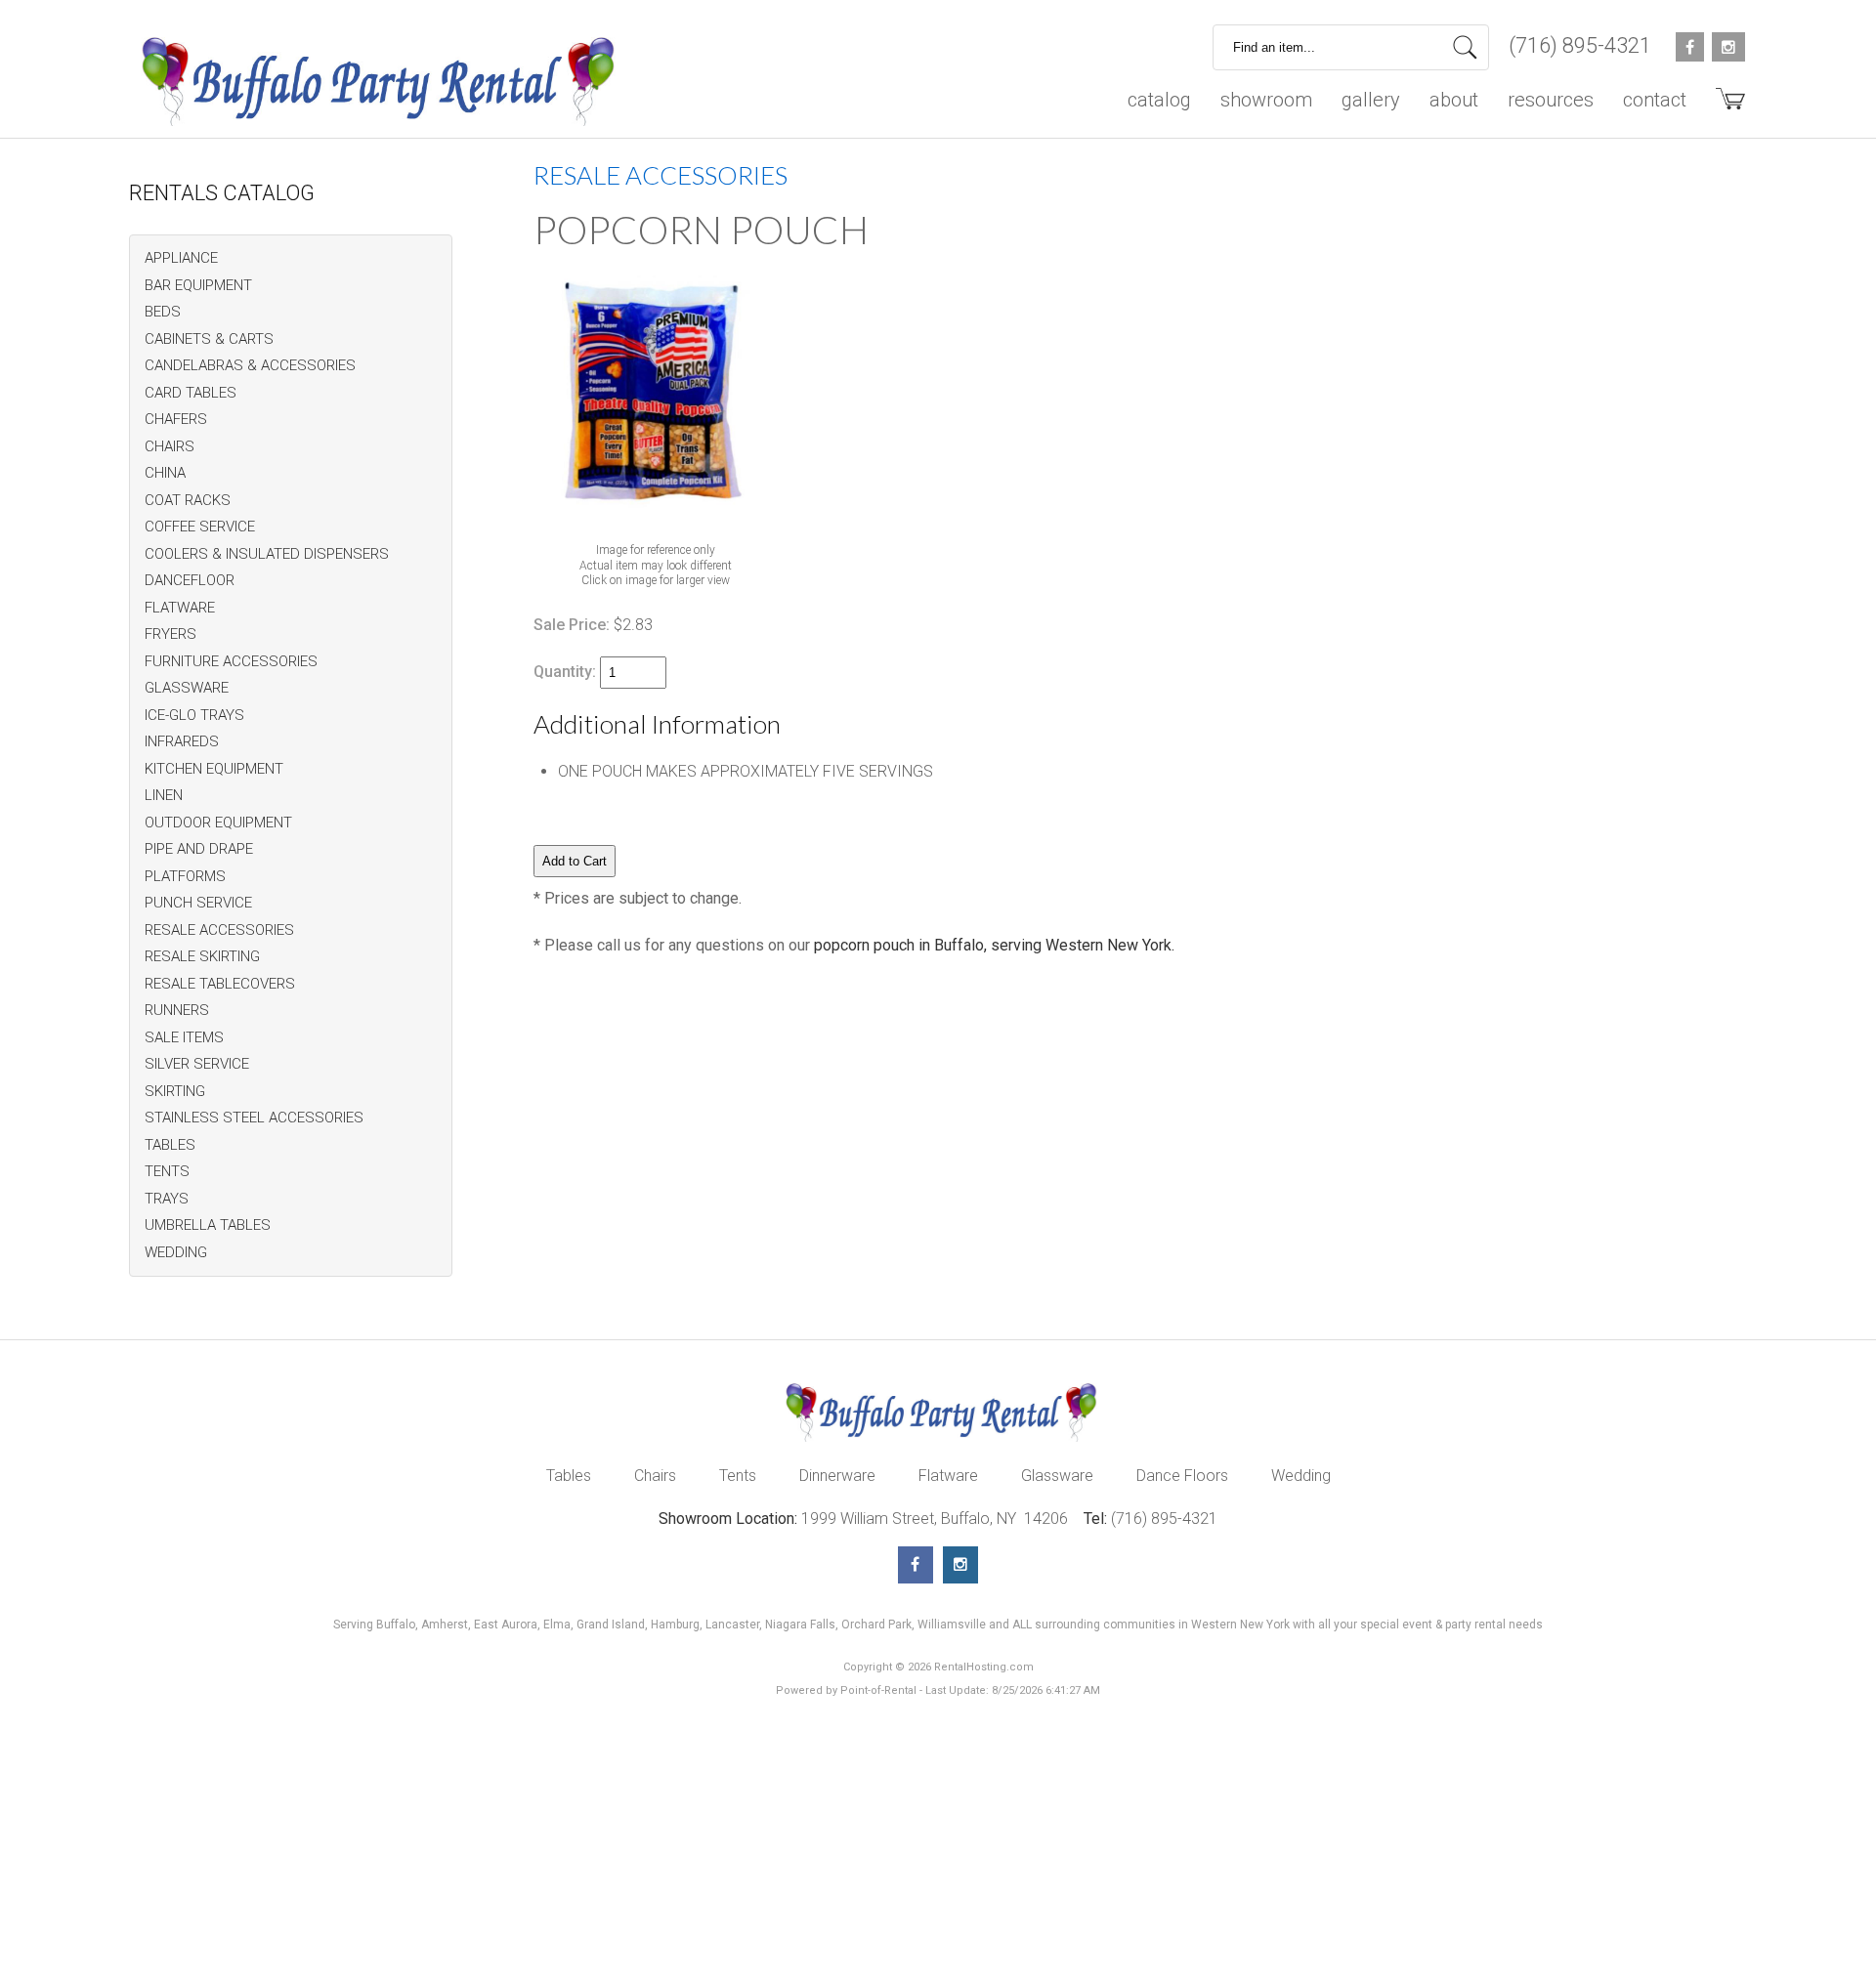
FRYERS (171, 634)
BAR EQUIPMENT (198, 285)
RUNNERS (177, 1010)
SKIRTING (175, 1091)
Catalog (1159, 100)
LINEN (164, 795)
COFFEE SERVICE (200, 527)
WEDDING (176, 1252)
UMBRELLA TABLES (208, 1225)
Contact (1655, 100)
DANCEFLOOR (190, 580)
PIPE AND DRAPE (199, 849)
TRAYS (167, 1199)
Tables (569, 1476)
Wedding (1301, 1476)
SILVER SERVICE (197, 1064)
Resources (1551, 100)
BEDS (163, 312)
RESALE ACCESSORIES (219, 930)
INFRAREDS (182, 741)
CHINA (165, 473)
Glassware (1057, 1476)
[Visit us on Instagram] (960, 1565)
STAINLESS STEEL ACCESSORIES (254, 1118)
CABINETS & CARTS (209, 339)
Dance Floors (1182, 1476)
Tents (738, 1476)
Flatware (948, 1476)
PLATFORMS (185, 876)
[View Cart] (1723, 106)
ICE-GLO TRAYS (194, 715)
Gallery (1371, 100)
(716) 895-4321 (1580, 45)
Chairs (655, 1476)
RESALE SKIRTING (202, 956)
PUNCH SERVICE (198, 903)
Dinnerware (837, 1476)
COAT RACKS (188, 500)
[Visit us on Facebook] (916, 1565)
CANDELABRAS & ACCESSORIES (250, 365)
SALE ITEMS (184, 1037)
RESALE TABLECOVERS (220, 984)
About (1454, 100)
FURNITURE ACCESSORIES (231, 661)
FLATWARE (180, 608)
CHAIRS (170, 446)
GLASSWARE (187, 688)
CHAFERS (176, 419)
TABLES (170, 1145)
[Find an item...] (1465, 47)
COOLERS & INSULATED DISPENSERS (267, 554)
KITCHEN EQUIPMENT (214, 769)
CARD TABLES (191, 393)
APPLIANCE (181, 258)
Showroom (1266, 100)
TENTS (167, 1171)
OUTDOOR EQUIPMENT (218, 823)
